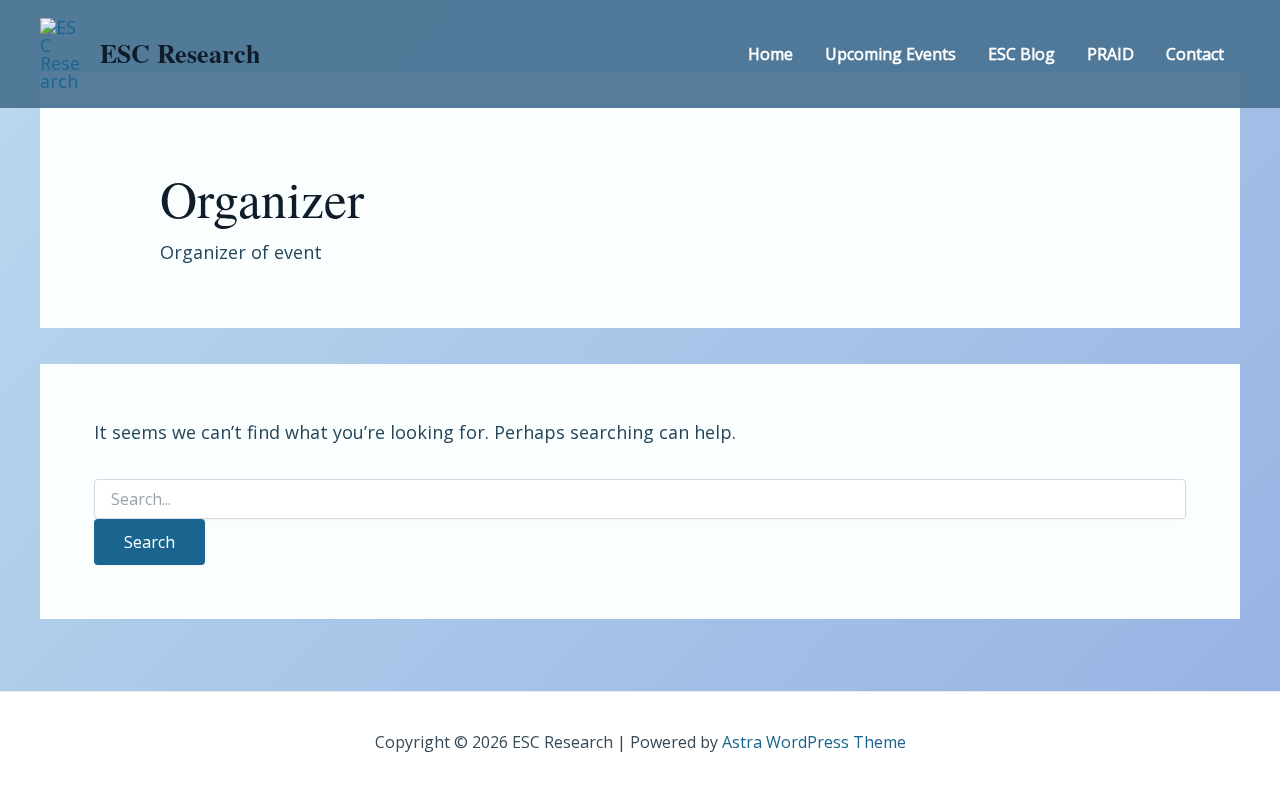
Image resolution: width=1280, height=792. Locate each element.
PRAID (1110, 54)
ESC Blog (1021, 54)
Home (770, 54)
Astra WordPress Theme (814, 742)
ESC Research (180, 53)
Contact (1195, 54)
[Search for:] (640, 499)
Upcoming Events (890, 54)
